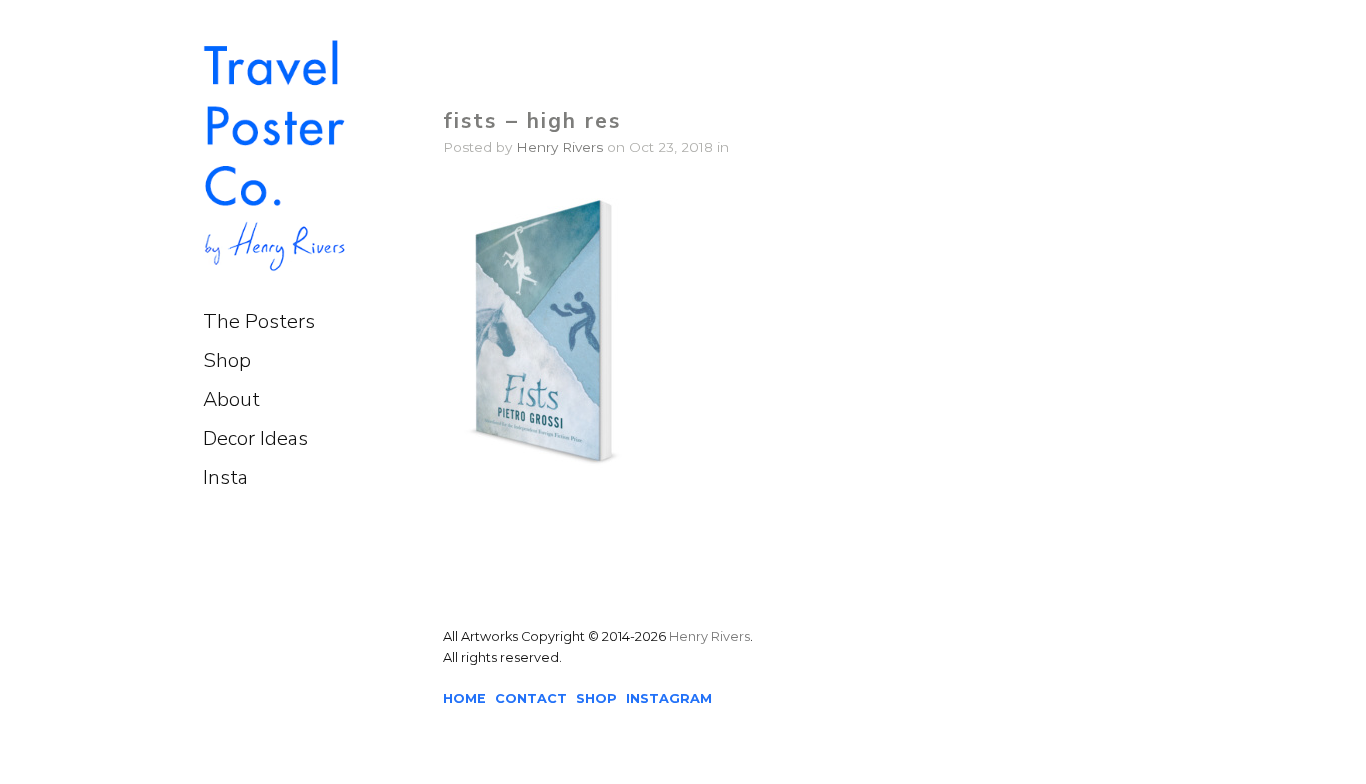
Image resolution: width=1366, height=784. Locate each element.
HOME (464, 698)
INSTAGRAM (669, 698)
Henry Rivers (559, 147)
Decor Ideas (255, 438)
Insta (225, 477)
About (231, 399)
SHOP (596, 698)
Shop (227, 360)
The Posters (259, 321)
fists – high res (532, 121)
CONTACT (531, 698)
